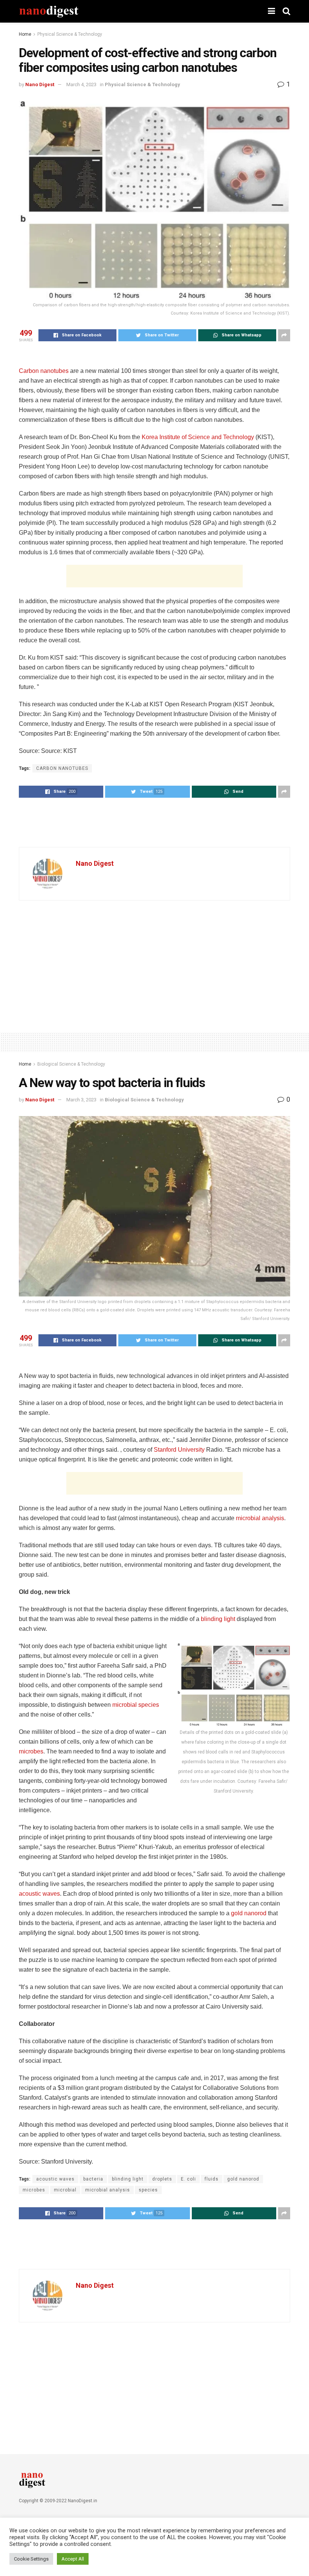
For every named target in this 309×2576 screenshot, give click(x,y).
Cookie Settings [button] (31, 2559)
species (148, 2190)
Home (25, 34)
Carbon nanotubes (44, 371)
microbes (31, 1751)
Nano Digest (40, 84)
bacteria (93, 2179)
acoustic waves (39, 1894)
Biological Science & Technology (71, 1064)
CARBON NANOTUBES (62, 768)
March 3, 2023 (81, 1100)
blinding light (218, 1619)
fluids (212, 2179)
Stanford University (179, 1450)
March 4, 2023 (81, 84)
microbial (65, 2190)
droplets (162, 2179)
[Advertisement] (154, 576)
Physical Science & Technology (70, 34)
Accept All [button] (73, 2559)
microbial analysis (260, 1518)
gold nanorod (249, 1913)
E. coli (188, 2179)
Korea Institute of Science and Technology (198, 437)
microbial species (136, 1705)
